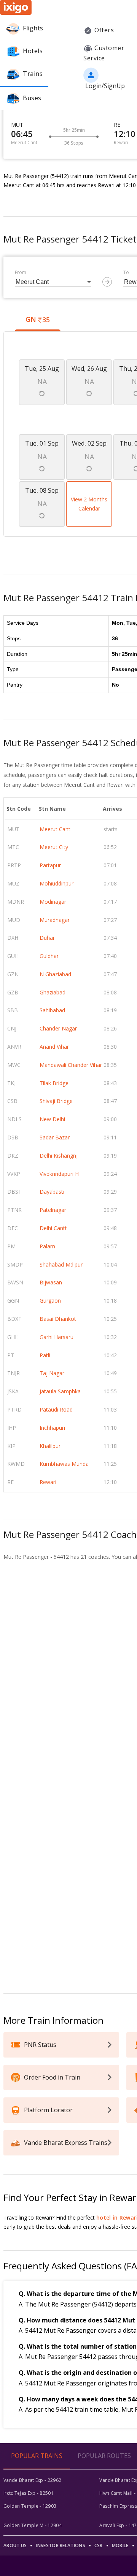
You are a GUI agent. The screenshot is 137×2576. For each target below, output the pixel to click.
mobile (120, 2545)
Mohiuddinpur (57, 883)
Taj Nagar (52, 1373)
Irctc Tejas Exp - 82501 (29, 2493)
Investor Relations (60, 2545)
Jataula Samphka (60, 1391)
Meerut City (54, 847)
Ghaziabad (53, 992)
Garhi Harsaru (57, 1337)
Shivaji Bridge (56, 1101)
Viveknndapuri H (59, 1174)
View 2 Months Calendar (89, 504)
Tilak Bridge (54, 1083)
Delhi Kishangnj (59, 1156)
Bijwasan (51, 1282)
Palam (47, 1246)
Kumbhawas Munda (64, 1464)
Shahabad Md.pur (61, 1264)
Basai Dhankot (58, 1319)
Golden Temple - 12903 (30, 2506)
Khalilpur (50, 1446)
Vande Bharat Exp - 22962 (32, 2480)
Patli (45, 1355)
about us (15, 2545)
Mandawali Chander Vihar (71, 1065)
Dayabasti (52, 1192)
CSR (99, 2545)
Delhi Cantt (53, 1228)
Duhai (47, 938)
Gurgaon (50, 1301)
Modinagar (53, 902)
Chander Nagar (58, 1028)
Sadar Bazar (55, 1137)
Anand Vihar (54, 1047)
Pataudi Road (56, 1409)
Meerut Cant (55, 829)
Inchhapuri (52, 1428)
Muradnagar (55, 920)
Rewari (48, 1482)
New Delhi (52, 1119)
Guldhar (49, 956)
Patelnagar (53, 1210)
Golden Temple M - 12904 (33, 2525)
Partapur (50, 865)
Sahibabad (52, 1010)
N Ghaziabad (55, 974)
